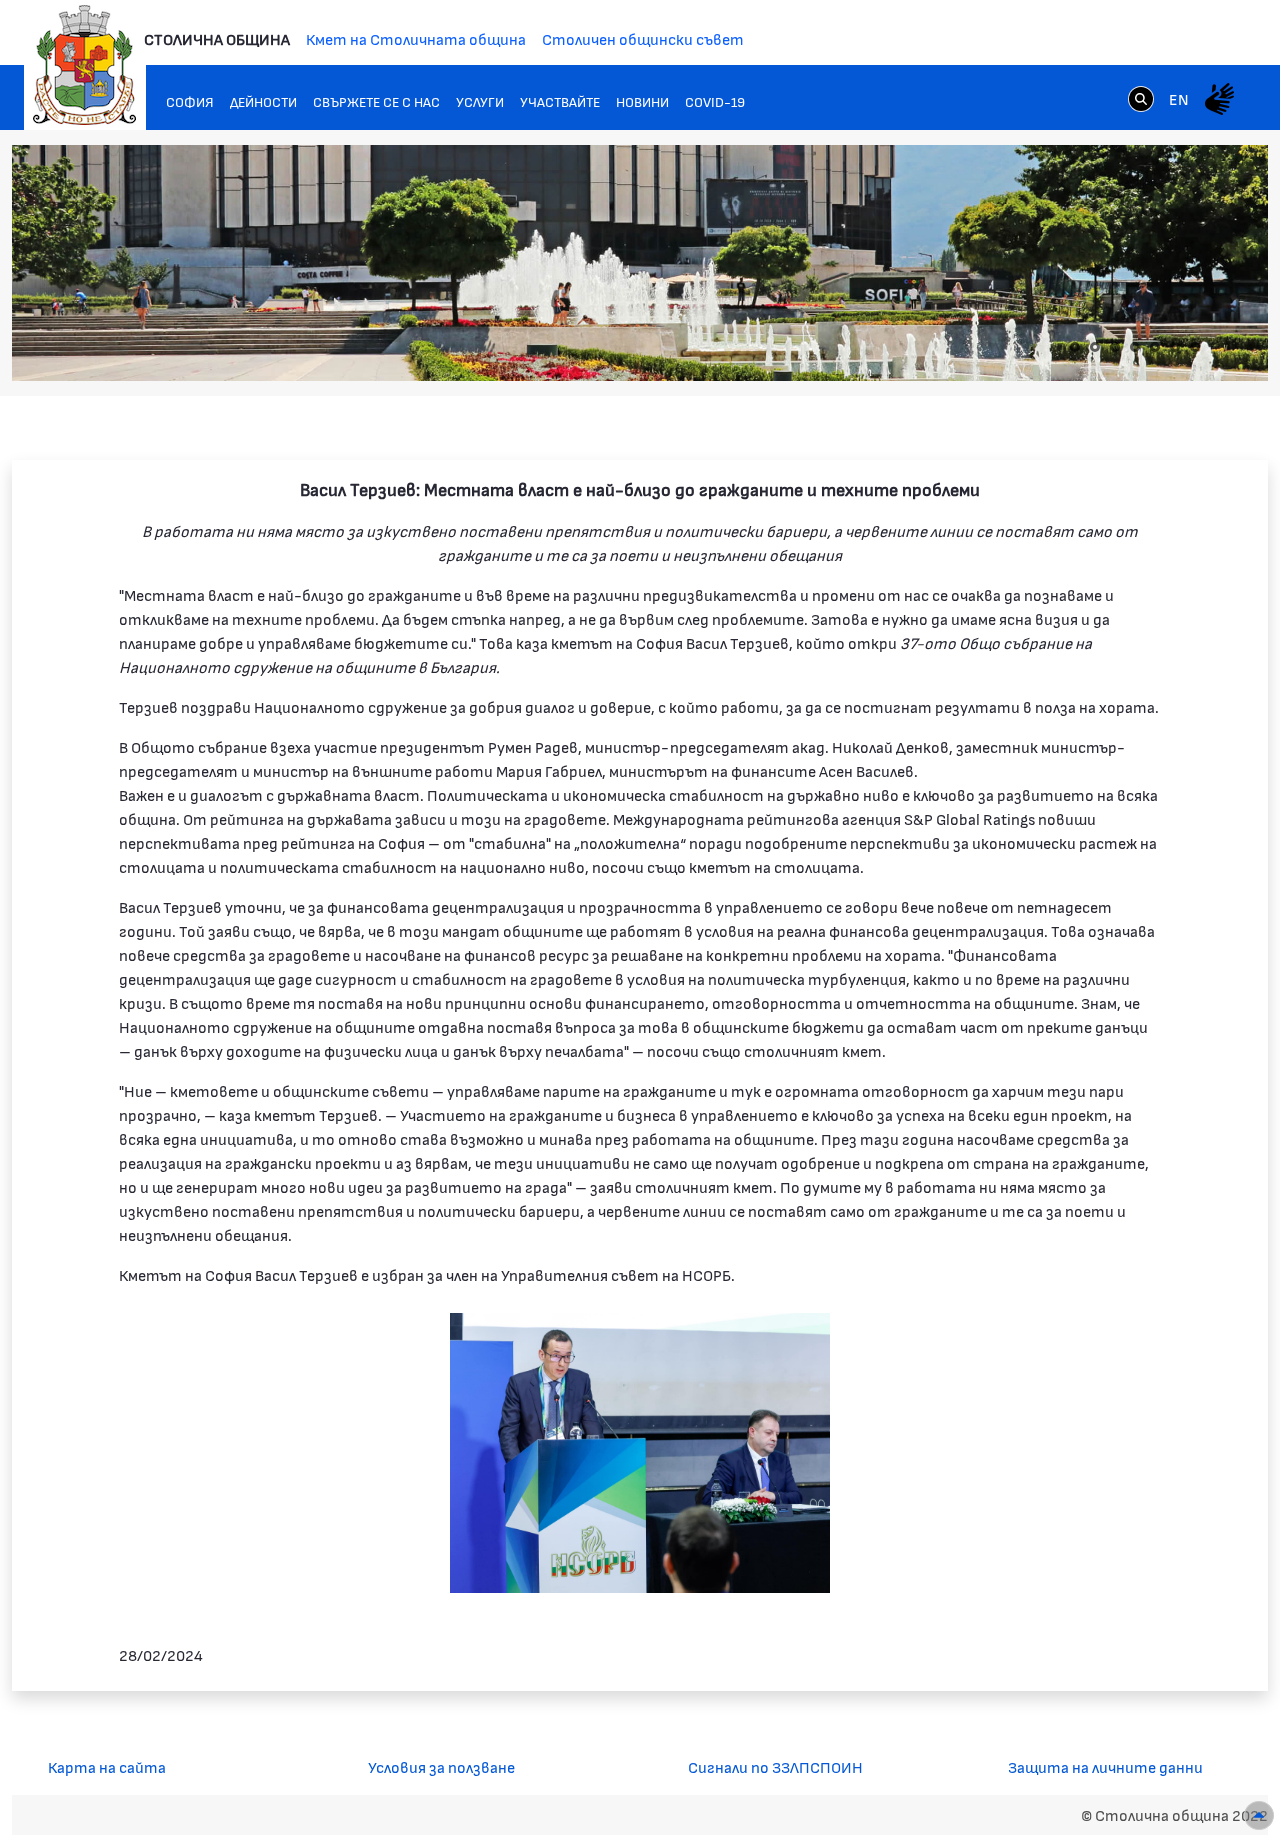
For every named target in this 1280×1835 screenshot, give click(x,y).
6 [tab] (1175, 347)
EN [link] (1179, 98)
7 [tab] (1195, 347)
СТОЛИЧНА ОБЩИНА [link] (217, 38)
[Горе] (1259, 1815)
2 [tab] (1095, 347)
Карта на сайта (107, 1766)
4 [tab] (1135, 347)
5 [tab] (1155, 347)
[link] (1141, 98)
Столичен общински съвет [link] (643, 38)
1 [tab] (1075, 347)
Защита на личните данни (1105, 1766)
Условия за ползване (441, 1766)
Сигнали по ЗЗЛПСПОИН (775, 1766)
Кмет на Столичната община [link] (416, 38)
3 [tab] (1115, 347)
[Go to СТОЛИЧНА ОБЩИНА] (85, 65)
